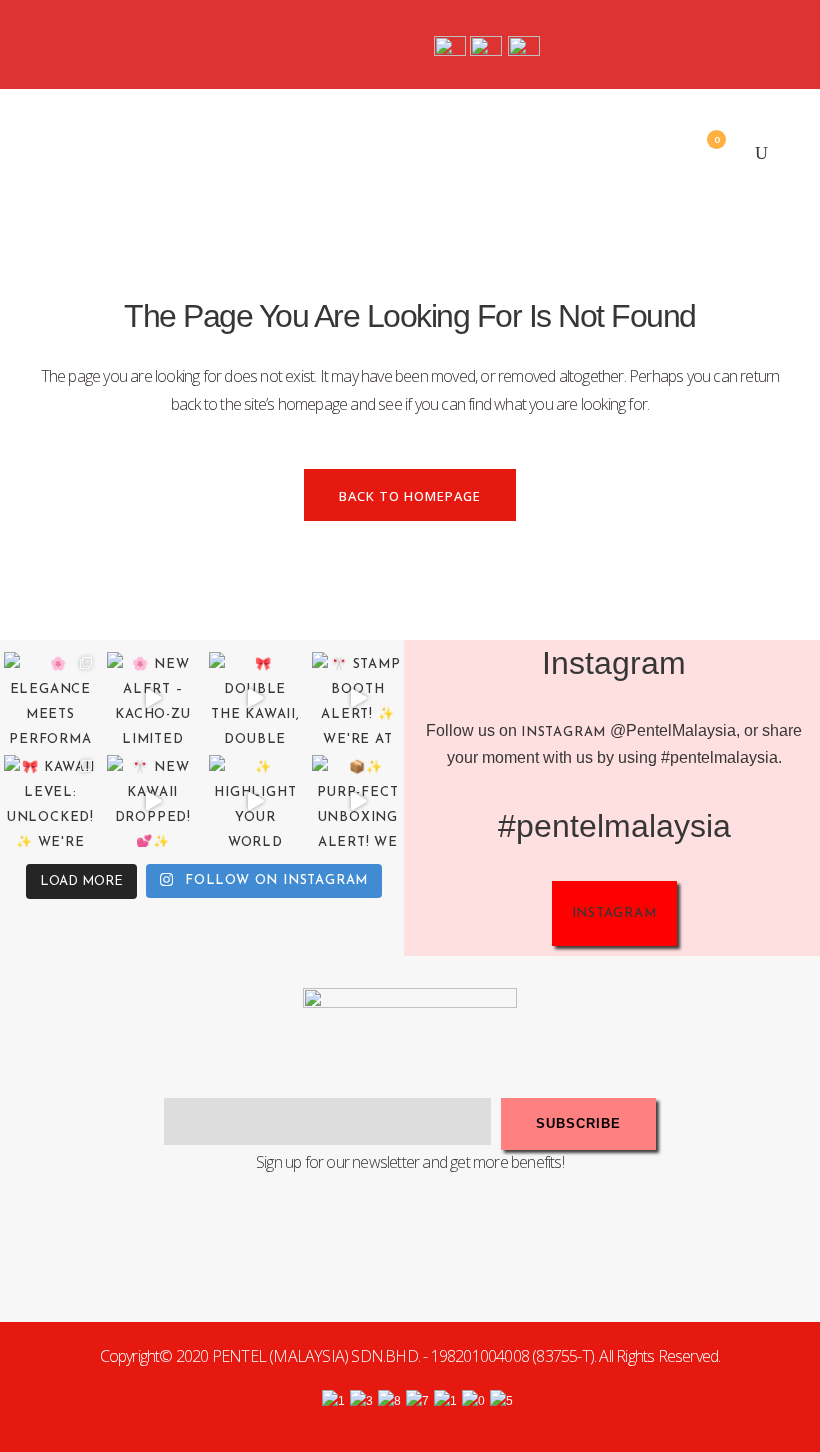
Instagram (563, 732)
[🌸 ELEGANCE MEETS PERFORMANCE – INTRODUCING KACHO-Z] (50, 698)
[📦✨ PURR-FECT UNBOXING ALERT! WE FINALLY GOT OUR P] (358, 801)
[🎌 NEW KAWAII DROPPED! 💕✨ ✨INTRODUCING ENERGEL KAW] (153, 801)
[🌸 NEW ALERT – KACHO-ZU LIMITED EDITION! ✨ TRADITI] (153, 698)
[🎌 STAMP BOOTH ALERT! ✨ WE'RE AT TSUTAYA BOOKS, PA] (358, 698)
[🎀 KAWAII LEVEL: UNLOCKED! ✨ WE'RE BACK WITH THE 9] (50, 801)
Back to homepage (410, 496)
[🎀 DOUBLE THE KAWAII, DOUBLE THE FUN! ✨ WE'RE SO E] (255, 698)
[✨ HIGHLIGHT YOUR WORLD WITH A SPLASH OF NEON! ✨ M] (255, 801)
